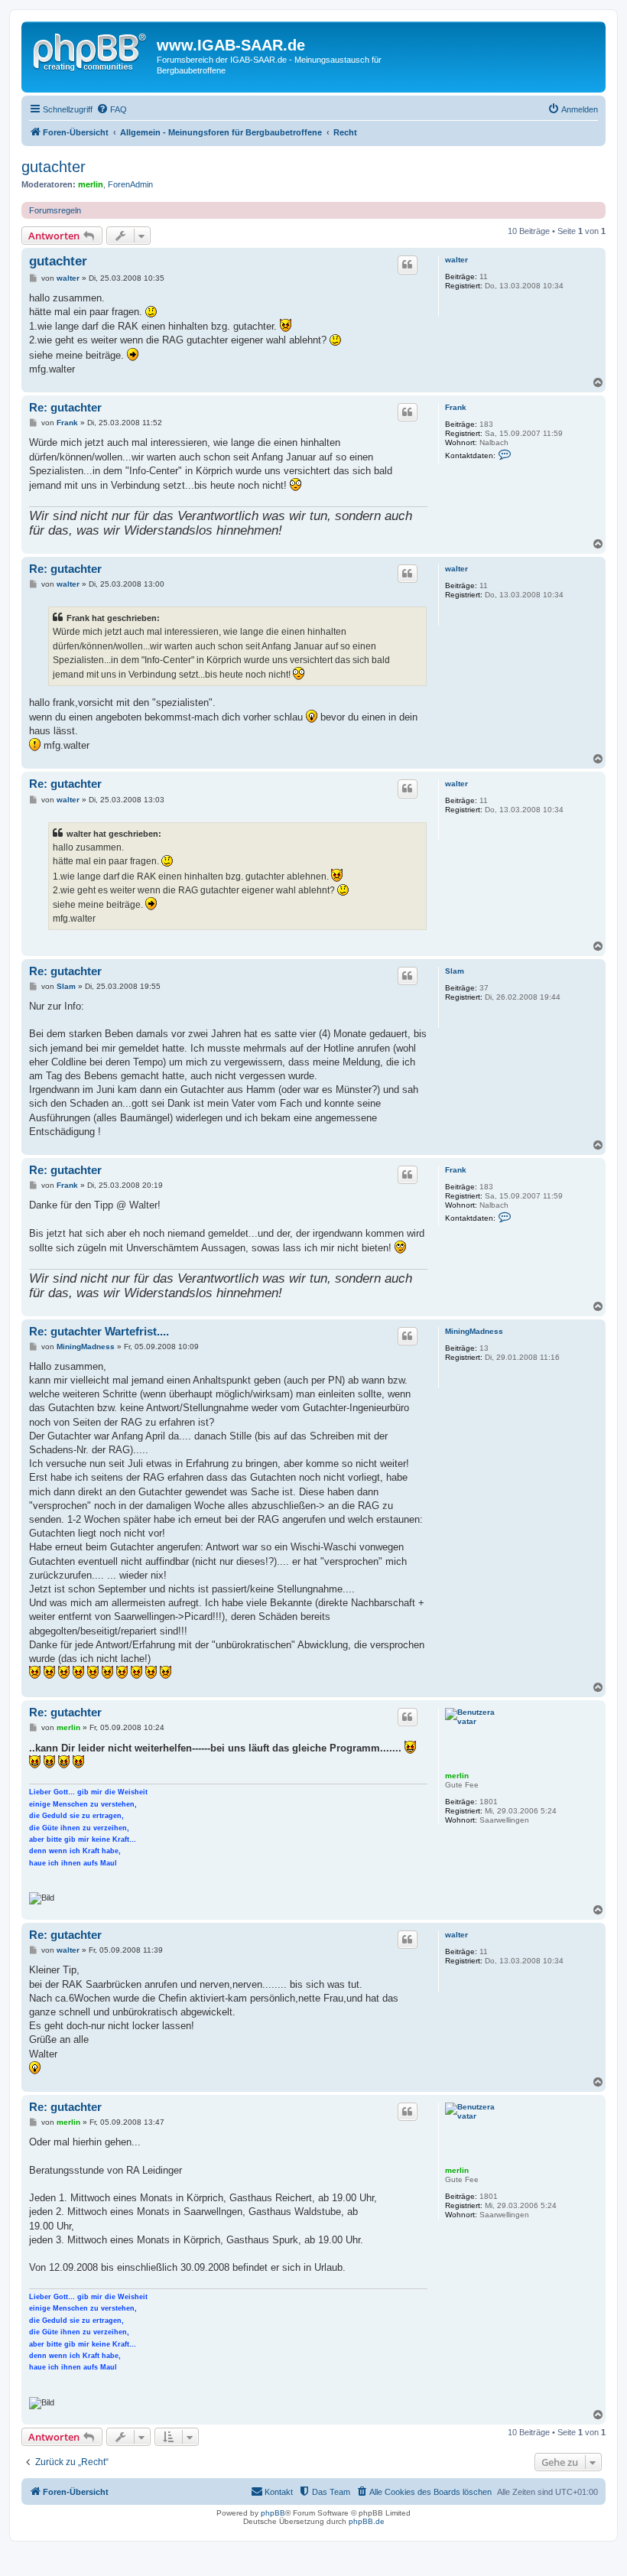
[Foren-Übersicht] (91, 50)
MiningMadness (474, 1331)
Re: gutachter (65, 407)
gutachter (54, 167)
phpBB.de (367, 2521)
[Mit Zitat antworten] (408, 265)
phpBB (273, 2513)
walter (456, 260)
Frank (456, 407)
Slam (455, 971)
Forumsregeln (55, 210)
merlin (91, 184)
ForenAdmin (130, 184)
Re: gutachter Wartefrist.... (99, 1331)
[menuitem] (112, 109)
